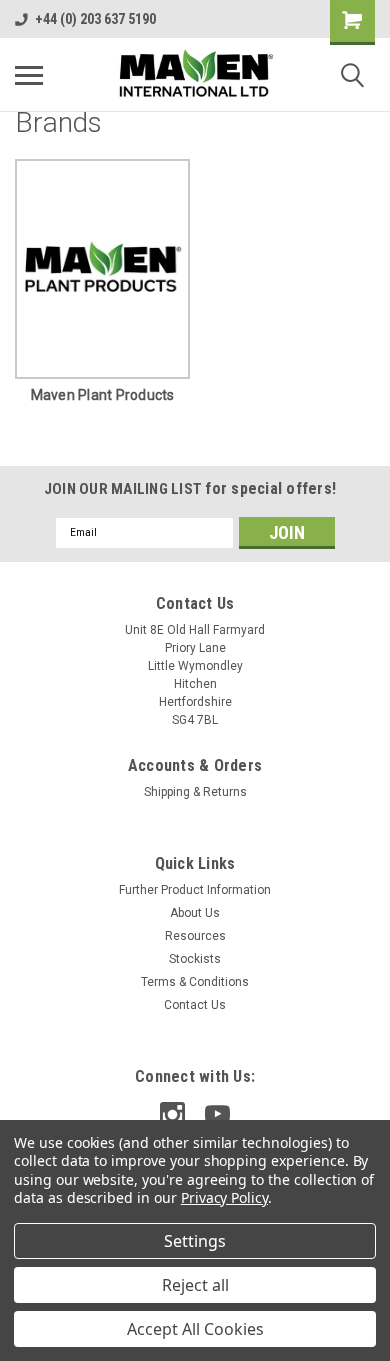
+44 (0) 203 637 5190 (95, 19)
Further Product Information (195, 890)
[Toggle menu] (29, 75)
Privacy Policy (224, 1197)
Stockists (195, 959)
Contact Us (195, 1005)
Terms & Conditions (195, 982)
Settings (195, 1241)
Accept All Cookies (195, 1329)
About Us (195, 913)
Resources (195, 936)
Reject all (195, 1285)
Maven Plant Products (103, 395)
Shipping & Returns (195, 792)
